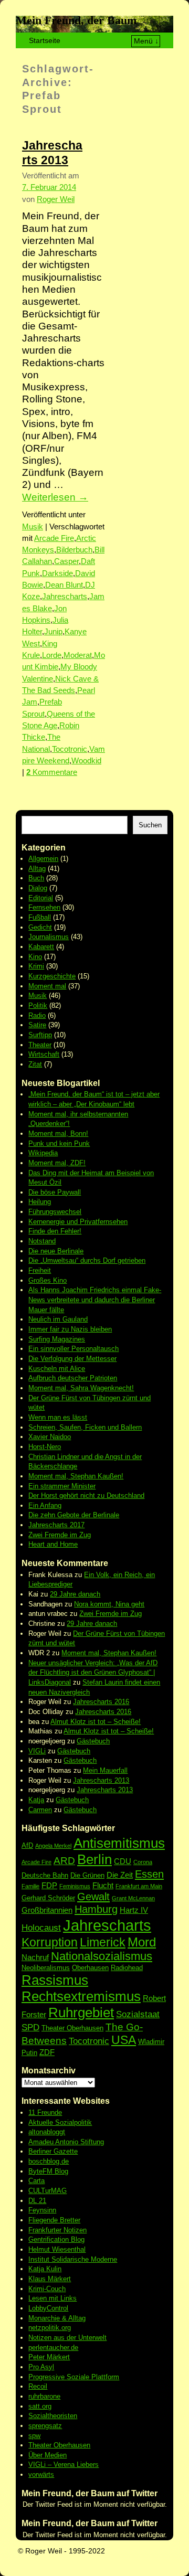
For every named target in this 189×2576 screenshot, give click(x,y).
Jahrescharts (65, 597)
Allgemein (43, 859)
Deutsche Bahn (45, 1875)
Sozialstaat (138, 2014)
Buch (36, 878)
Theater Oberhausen (72, 2028)
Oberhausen (90, 1968)
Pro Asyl (41, 2367)
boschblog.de (49, 2161)
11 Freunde (45, 2112)
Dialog (38, 888)
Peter (38, 2357)
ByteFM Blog (48, 2171)
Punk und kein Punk (59, 1143)
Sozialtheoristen (53, 2416)
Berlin (94, 1859)
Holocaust (41, 1928)
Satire (37, 1025)
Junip (53, 632)
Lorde (52, 655)
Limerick (103, 1942)
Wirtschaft (44, 1054)
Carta (36, 2181)
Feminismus (75, 1886)
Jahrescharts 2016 (101, 1702)
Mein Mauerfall (105, 1770)
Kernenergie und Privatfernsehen (78, 1222)
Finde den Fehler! (55, 1231)
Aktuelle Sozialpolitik (60, 2122)
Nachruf (35, 1957)
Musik (33, 527)
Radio (37, 1015)
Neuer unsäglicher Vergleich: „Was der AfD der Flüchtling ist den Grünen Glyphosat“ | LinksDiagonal (93, 1673)
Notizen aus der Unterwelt (67, 2338)
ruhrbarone (44, 2396)
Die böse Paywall (55, 1192)
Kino (35, 957)
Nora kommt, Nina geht (109, 1604)
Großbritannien (47, 1910)
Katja (36, 1800)
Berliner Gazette (53, 2151)
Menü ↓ (146, 41)
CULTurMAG (48, 2191)
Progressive (48, 2377)
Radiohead (127, 1968)
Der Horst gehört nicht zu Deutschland (86, 1495)
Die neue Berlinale (56, 1251)
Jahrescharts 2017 (56, 1525)
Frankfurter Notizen (57, 2230)
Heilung (40, 1202)
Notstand (42, 1241)
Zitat (35, 1064)
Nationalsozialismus (102, 1956)
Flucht (103, 1885)
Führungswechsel (55, 1212)
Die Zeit (120, 1875)
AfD (27, 1845)
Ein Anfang (45, 1505)
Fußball (40, 917)
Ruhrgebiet (81, 2013)
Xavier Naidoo (50, 1437)
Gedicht (40, 927)
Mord (142, 1942)
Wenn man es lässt (58, 1417)
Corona (143, 1862)
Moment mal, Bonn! (58, 1133)
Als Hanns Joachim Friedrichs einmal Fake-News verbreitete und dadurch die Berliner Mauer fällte (95, 1300)
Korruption (50, 1942)
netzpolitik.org (50, 2328)
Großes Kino (48, 1280)
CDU (123, 1861)
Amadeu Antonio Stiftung (66, 2142)
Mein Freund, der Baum (76, 20)
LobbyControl (48, 2308)
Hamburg (96, 1909)
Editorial (41, 898)
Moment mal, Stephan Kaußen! (76, 1476)
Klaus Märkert (50, 2279)
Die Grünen (87, 1875)
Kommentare (52, 772)
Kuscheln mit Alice (57, 1369)
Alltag (37, 869)
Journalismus (49, 937)
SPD (30, 2027)
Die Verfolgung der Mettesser (72, 1359)
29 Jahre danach (75, 1594)
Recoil (38, 2386)
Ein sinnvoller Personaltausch (73, 1349)
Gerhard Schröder (48, 1898)
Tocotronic (70, 749)
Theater (40, 1045)
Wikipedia (43, 1153)
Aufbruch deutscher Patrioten (73, 1378)
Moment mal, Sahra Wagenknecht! (81, 1388)
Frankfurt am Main (139, 1886)
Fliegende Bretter (54, 2220)
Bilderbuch (74, 550)
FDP (49, 1885)
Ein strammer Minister (62, 1486)
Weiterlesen (55, 497)
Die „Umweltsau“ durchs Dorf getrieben (87, 1260)
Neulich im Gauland (58, 1319)
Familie (30, 1886)
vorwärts (41, 2474)
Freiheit (40, 1270)
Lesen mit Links (52, 2298)
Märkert (58, 2357)
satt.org (40, 2406)
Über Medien (48, 2455)
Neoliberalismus (46, 1968)
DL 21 (37, 2201)
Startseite (45, 40)
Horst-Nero (45, 1447)
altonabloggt (47, 2132)
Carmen (40, 1810)
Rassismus (55, 1980)
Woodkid (86, 761)
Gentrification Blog (56, 2239)
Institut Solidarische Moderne (73, 2259)
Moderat (78, 655)
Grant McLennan (133, 1898)
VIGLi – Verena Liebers (64, 2465)
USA (124, 2040)
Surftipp (40, 1035)
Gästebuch (93, 1741)
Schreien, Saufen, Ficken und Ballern (85, 1427)
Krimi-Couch (47, 2289)
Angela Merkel (53, 1846)
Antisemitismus (119, 1843)
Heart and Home (53, 1544)
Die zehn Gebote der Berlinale (74, 1515)
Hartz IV (134, 1910)
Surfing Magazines (57, 1339)
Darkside (57, 573)
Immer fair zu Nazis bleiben (70, 1329)
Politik (38, 1005)
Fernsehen (44, 907)
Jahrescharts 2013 (101, 1780)
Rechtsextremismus (81, 1996)
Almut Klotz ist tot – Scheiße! (96, 1722)
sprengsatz (45, 2426)
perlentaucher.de (53, 2348)
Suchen (150, 825)
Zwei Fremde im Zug (60, 1535)
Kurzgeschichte (52, 976)
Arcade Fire (54, 538)
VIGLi (37, 1751)
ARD (64, 1861)
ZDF (47, 2052)
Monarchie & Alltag (57, 2318)
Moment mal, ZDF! (57, 1163)
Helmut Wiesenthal (57, 2249)
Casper (66, 561)
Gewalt (93, 1897)
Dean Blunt (64, 585)
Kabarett (41, 947)
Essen (149, 1874)
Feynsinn (42, 2210)
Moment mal (47, 986)
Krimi (36, 966)
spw (34, 2436)
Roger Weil (56, 199)
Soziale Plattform (93, 2377)
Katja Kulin (45, 2269)
